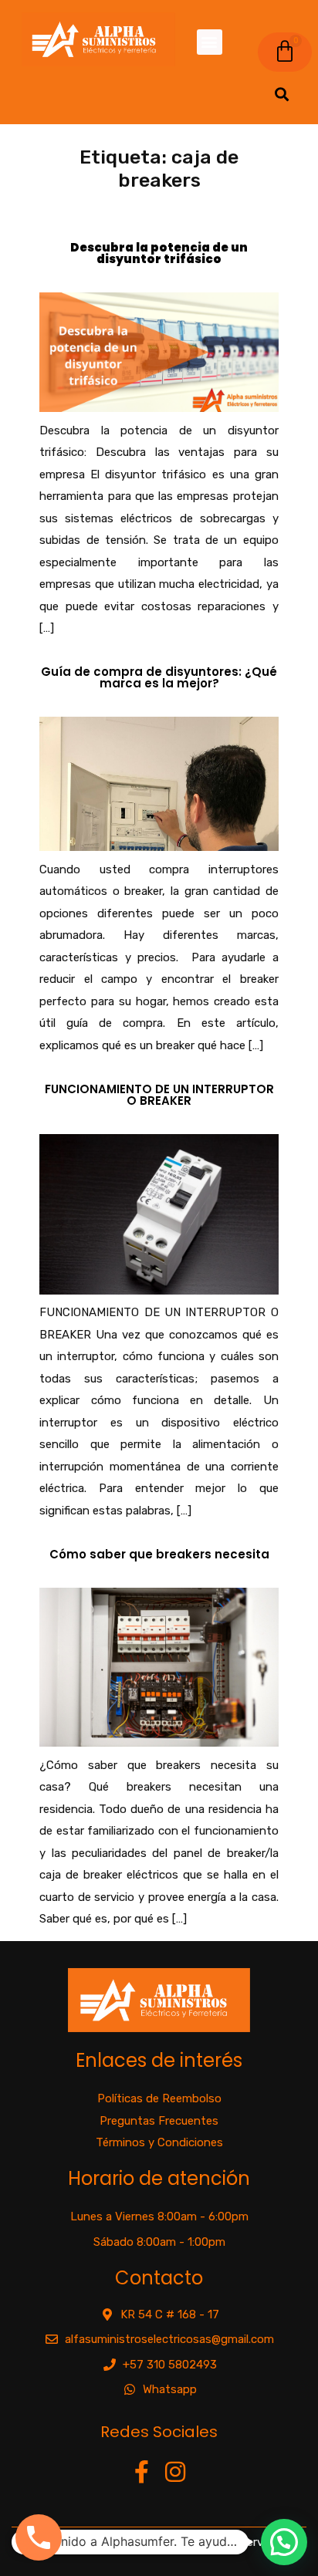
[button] (210, 42)
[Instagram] (175, 2472)
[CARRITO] (285, 52)
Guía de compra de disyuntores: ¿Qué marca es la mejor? (159, 677)
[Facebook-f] (142, 2472)
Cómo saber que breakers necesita (159, 1554)
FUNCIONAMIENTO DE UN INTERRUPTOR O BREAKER (159, 1095)
